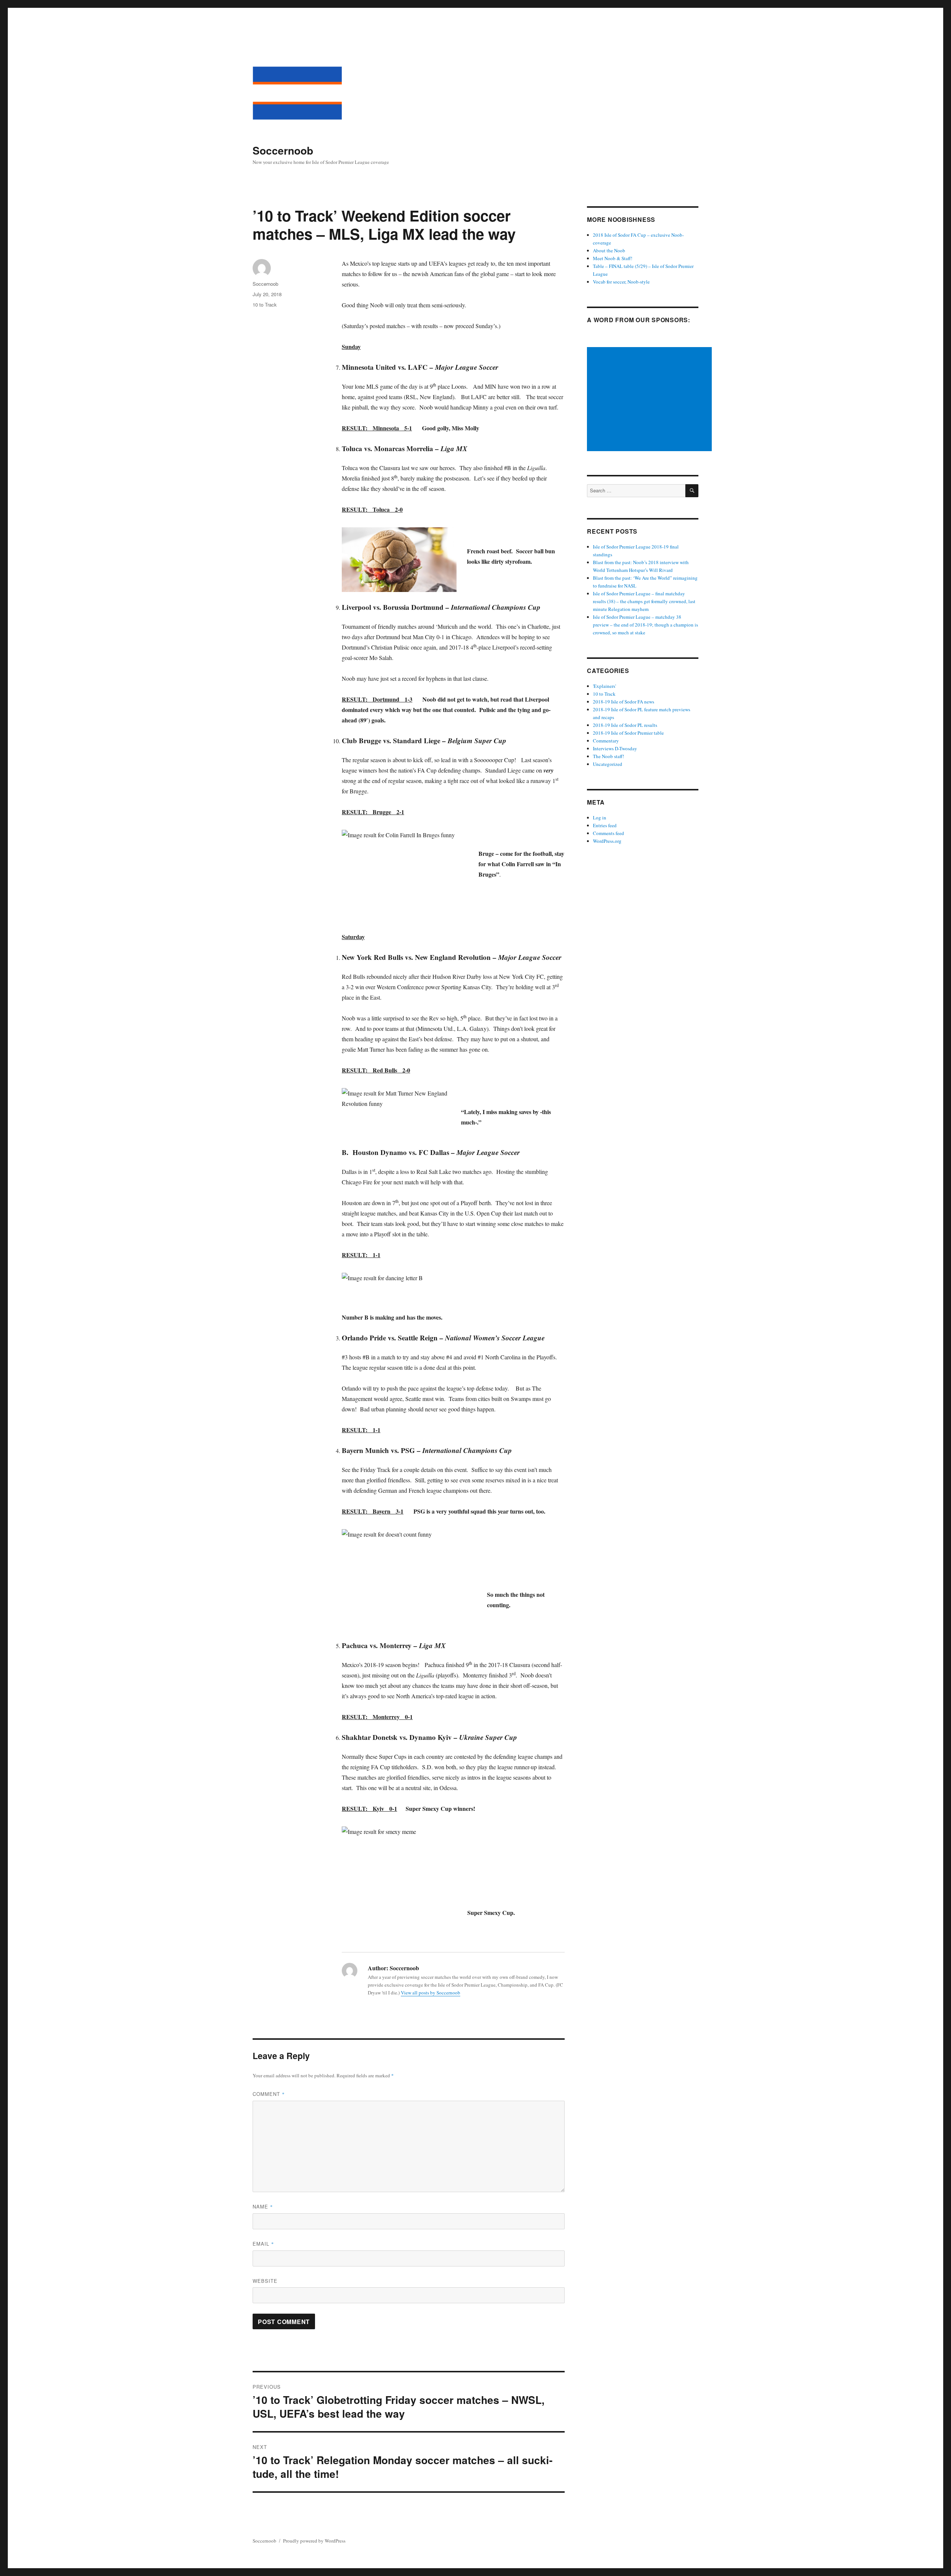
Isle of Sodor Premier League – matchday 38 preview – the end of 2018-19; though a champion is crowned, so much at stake (645, 625)
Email (263, 2244)
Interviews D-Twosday (615, 748)
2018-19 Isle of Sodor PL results (625, 725)
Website (265, 2281)
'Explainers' (604, 686)
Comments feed (608, 833)
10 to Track (265, 305)
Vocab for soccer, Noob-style (621, 282)
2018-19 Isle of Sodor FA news (624, 702)
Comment (269, 2094)
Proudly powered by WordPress (314, 2541)
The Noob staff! (608, 756)
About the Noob (609, 250)
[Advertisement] (650, 400)
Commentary (606, 741)
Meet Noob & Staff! (613, 258)
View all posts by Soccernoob (431, 1993)
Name (263, 2206)
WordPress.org (607, 841)
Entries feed (605, 825)
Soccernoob (283, 150)
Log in (600, 818)
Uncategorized (608, 764)
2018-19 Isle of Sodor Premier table (628, 733)
